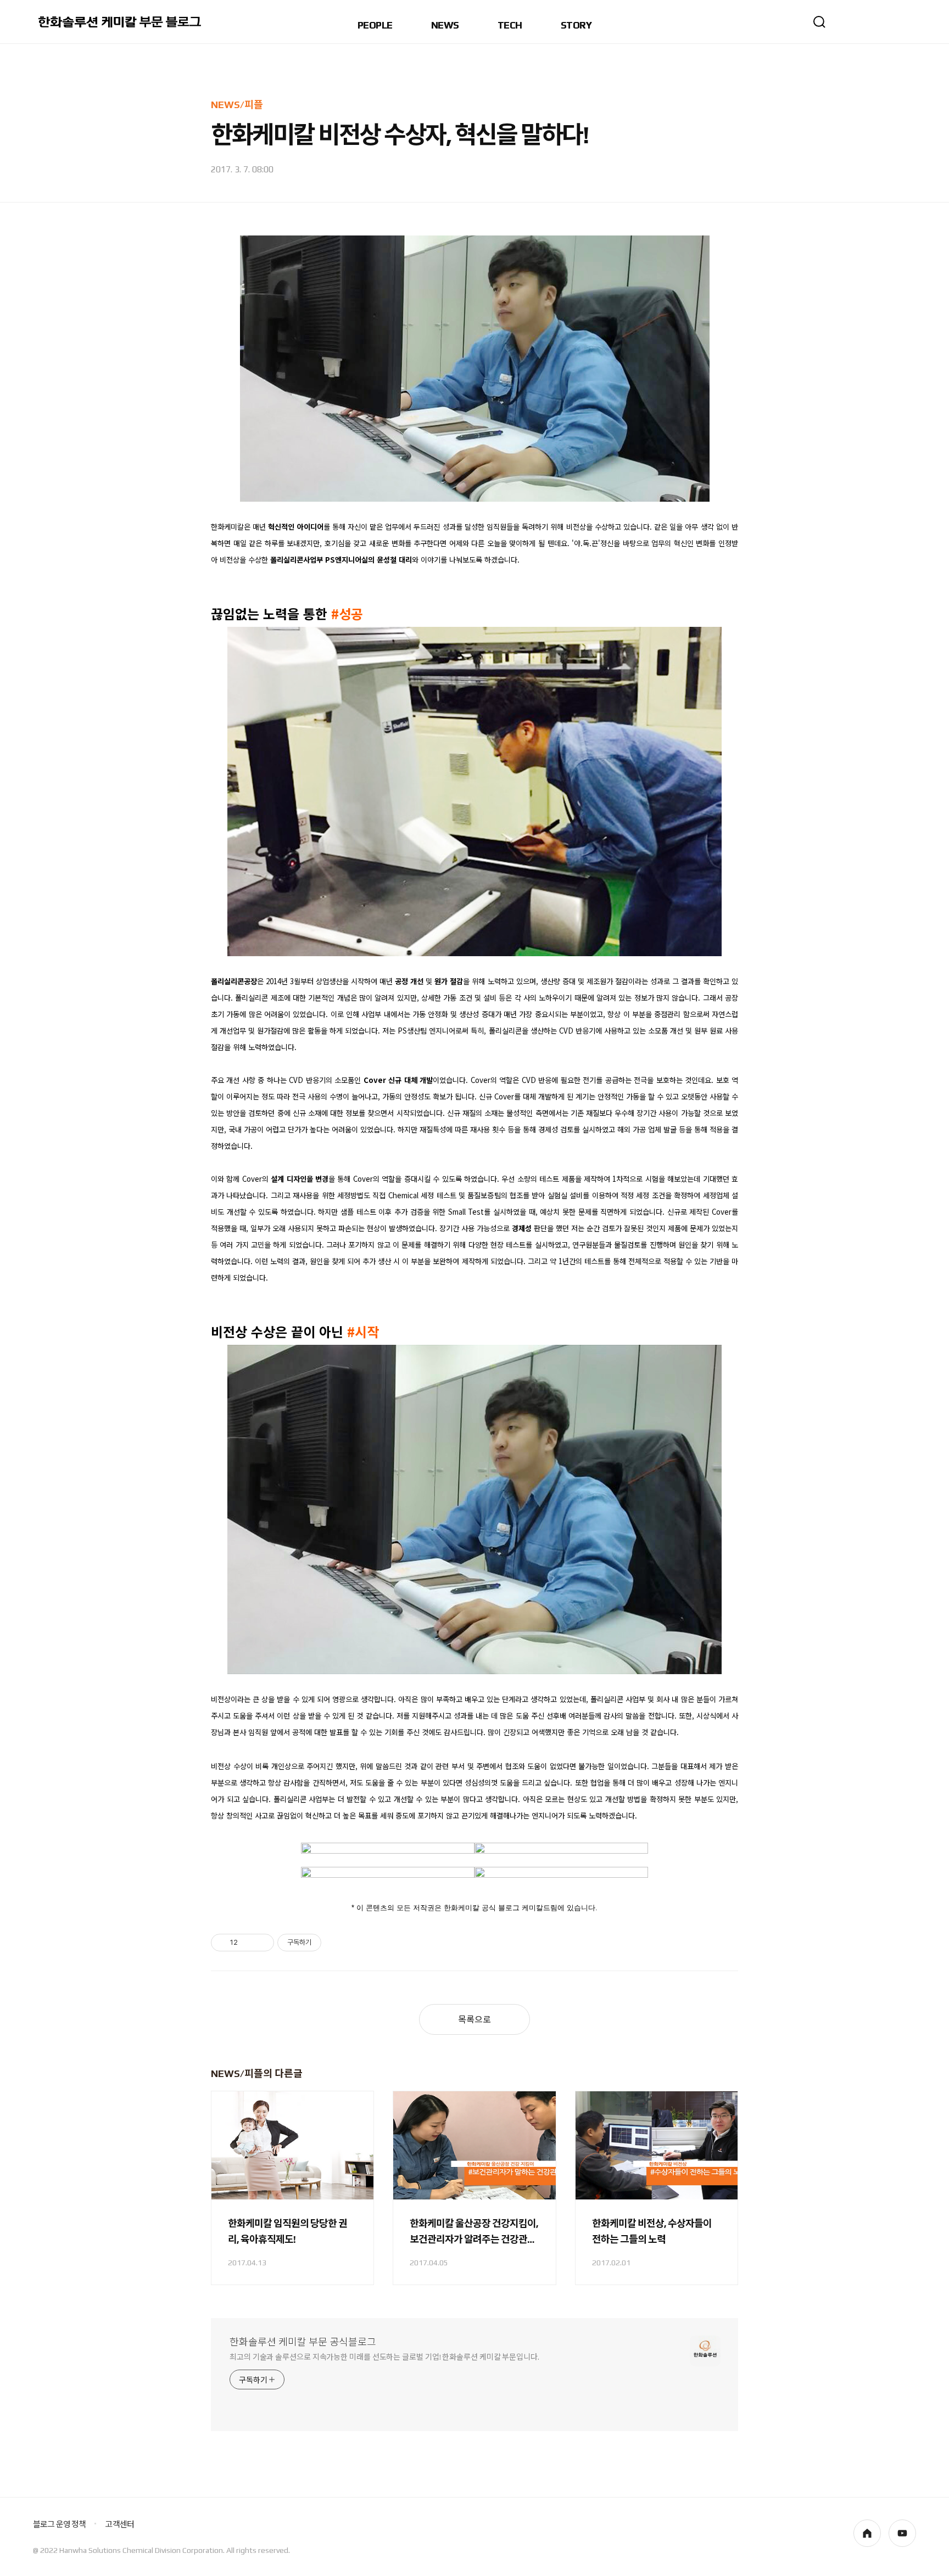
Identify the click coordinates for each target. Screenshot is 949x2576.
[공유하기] (248, 1943)
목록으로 (474, 2020)
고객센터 (119, 2524)
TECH (510, 26)
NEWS (445, 26)
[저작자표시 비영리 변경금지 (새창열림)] (336, 1943)
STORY (576, 26)
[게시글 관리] (262, 1943)
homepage (867, 2533)
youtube (902, 2533)
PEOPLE (375, 26)
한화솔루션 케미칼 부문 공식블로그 (303, 2342)
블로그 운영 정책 (59, 2524)
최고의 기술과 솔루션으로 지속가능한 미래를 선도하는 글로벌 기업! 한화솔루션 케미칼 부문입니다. (384, 2357)
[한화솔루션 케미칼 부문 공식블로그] (121, 22)
